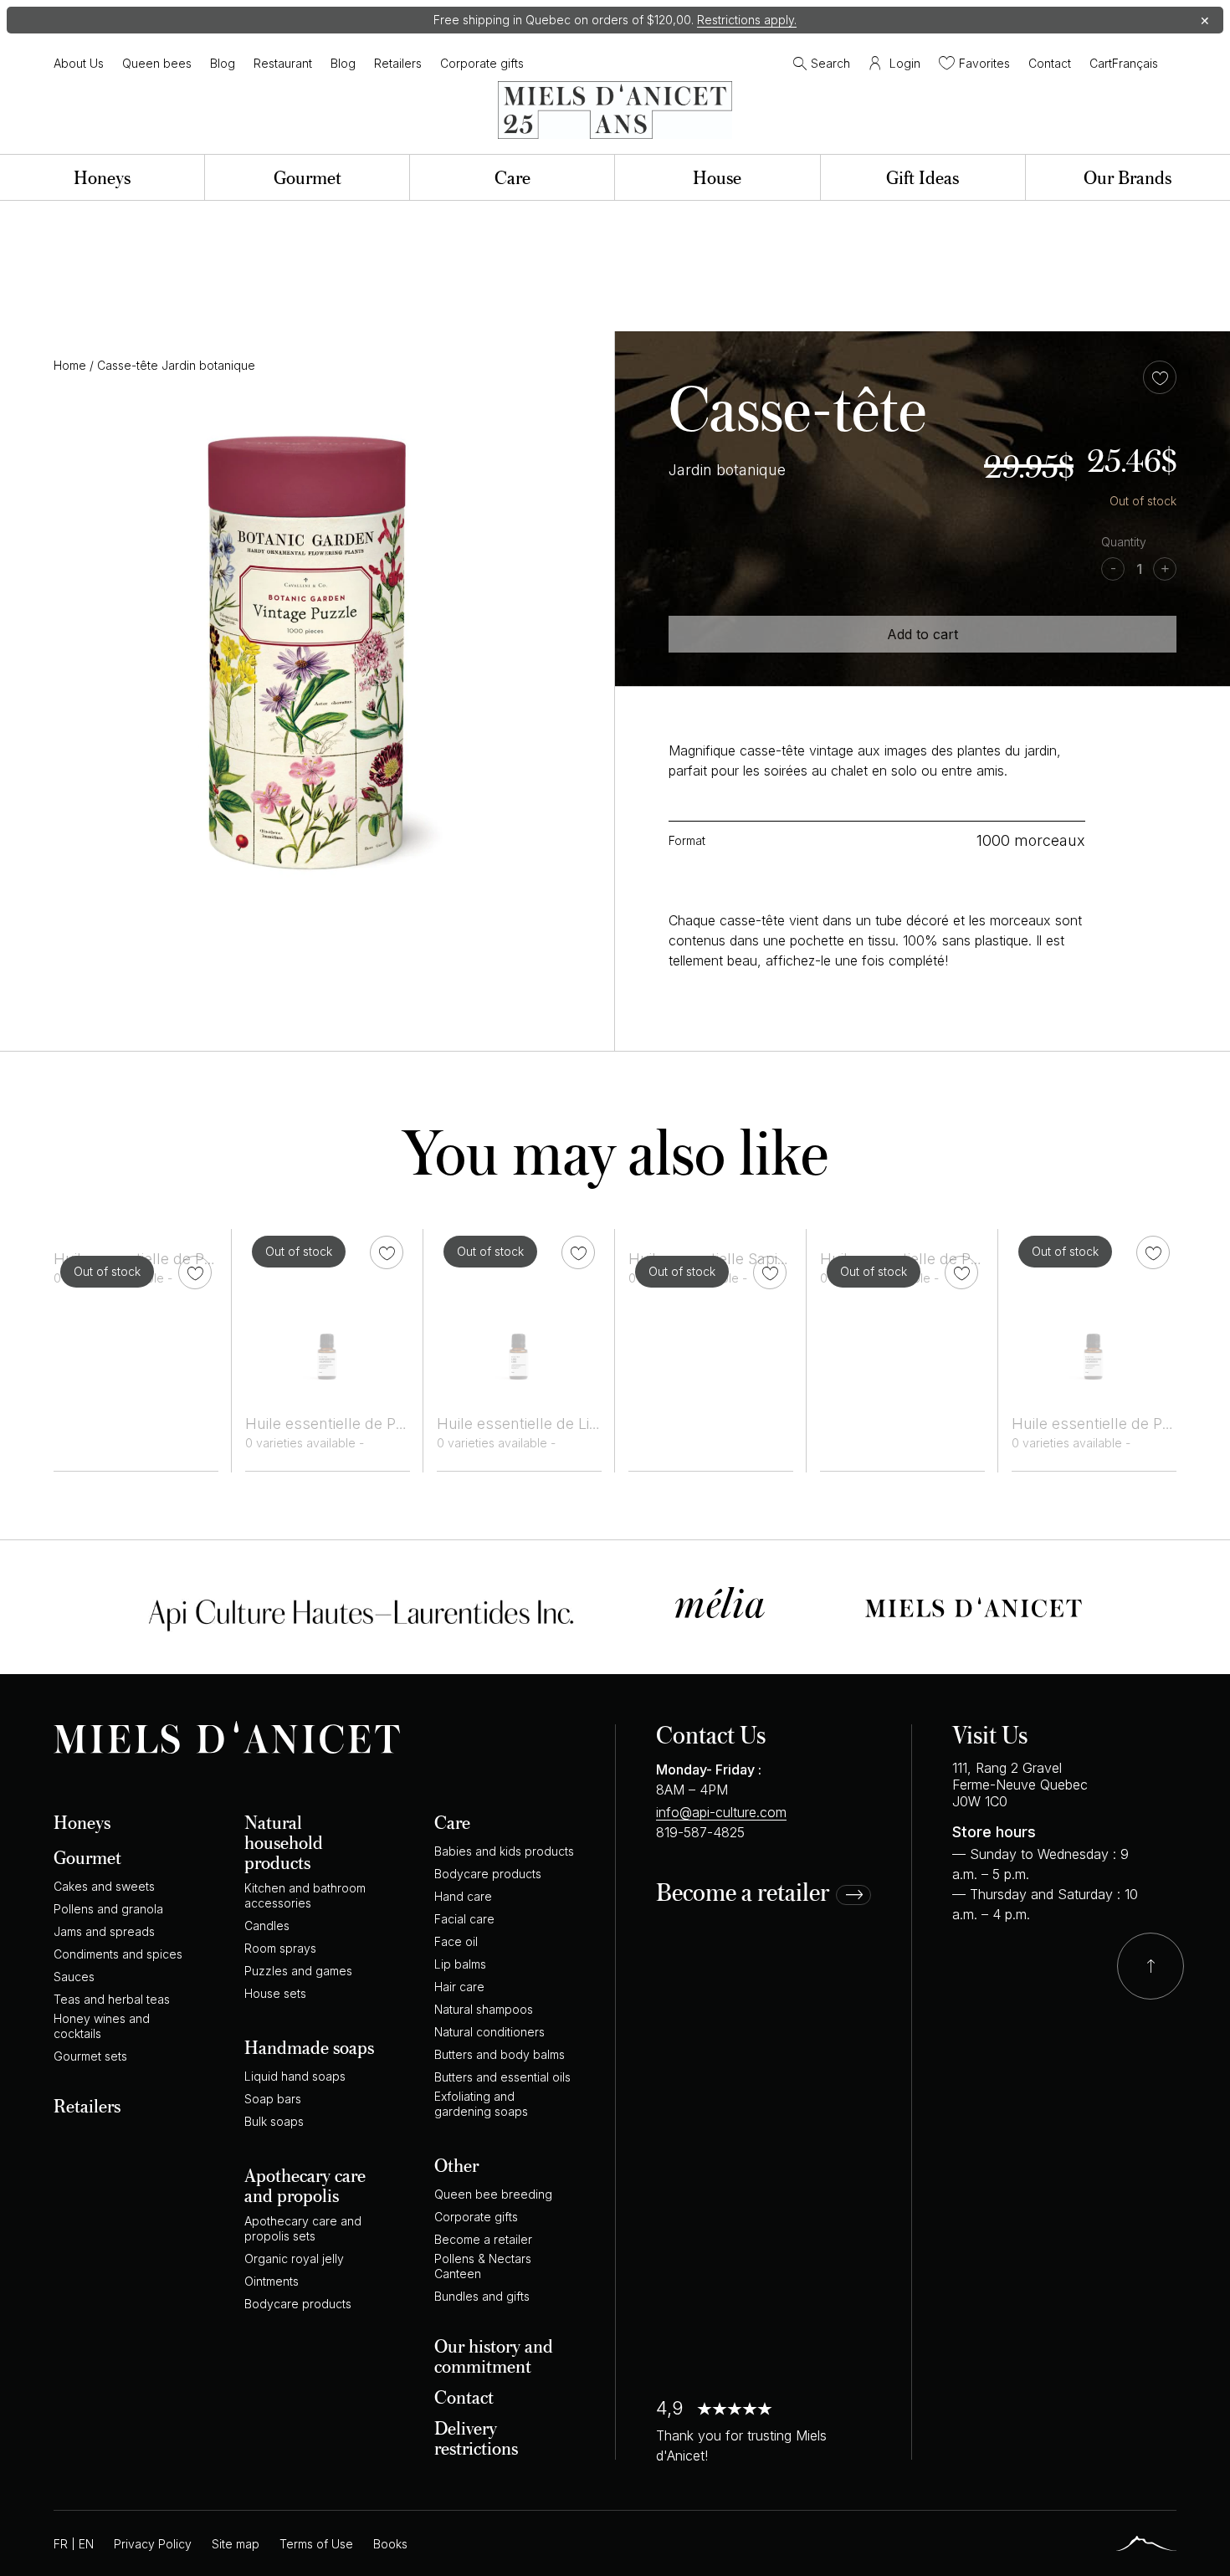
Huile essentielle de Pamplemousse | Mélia (396, 1424)
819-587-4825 (700, 1832)
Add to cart (922, 634)
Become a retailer (743, 1893)
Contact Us (711, 1734)
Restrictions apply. (747, 20)
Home (70, 365)
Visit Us (990, 1734)
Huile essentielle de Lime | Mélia (549, 1424)
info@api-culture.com (721, 1812)
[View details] (328, 1311)
